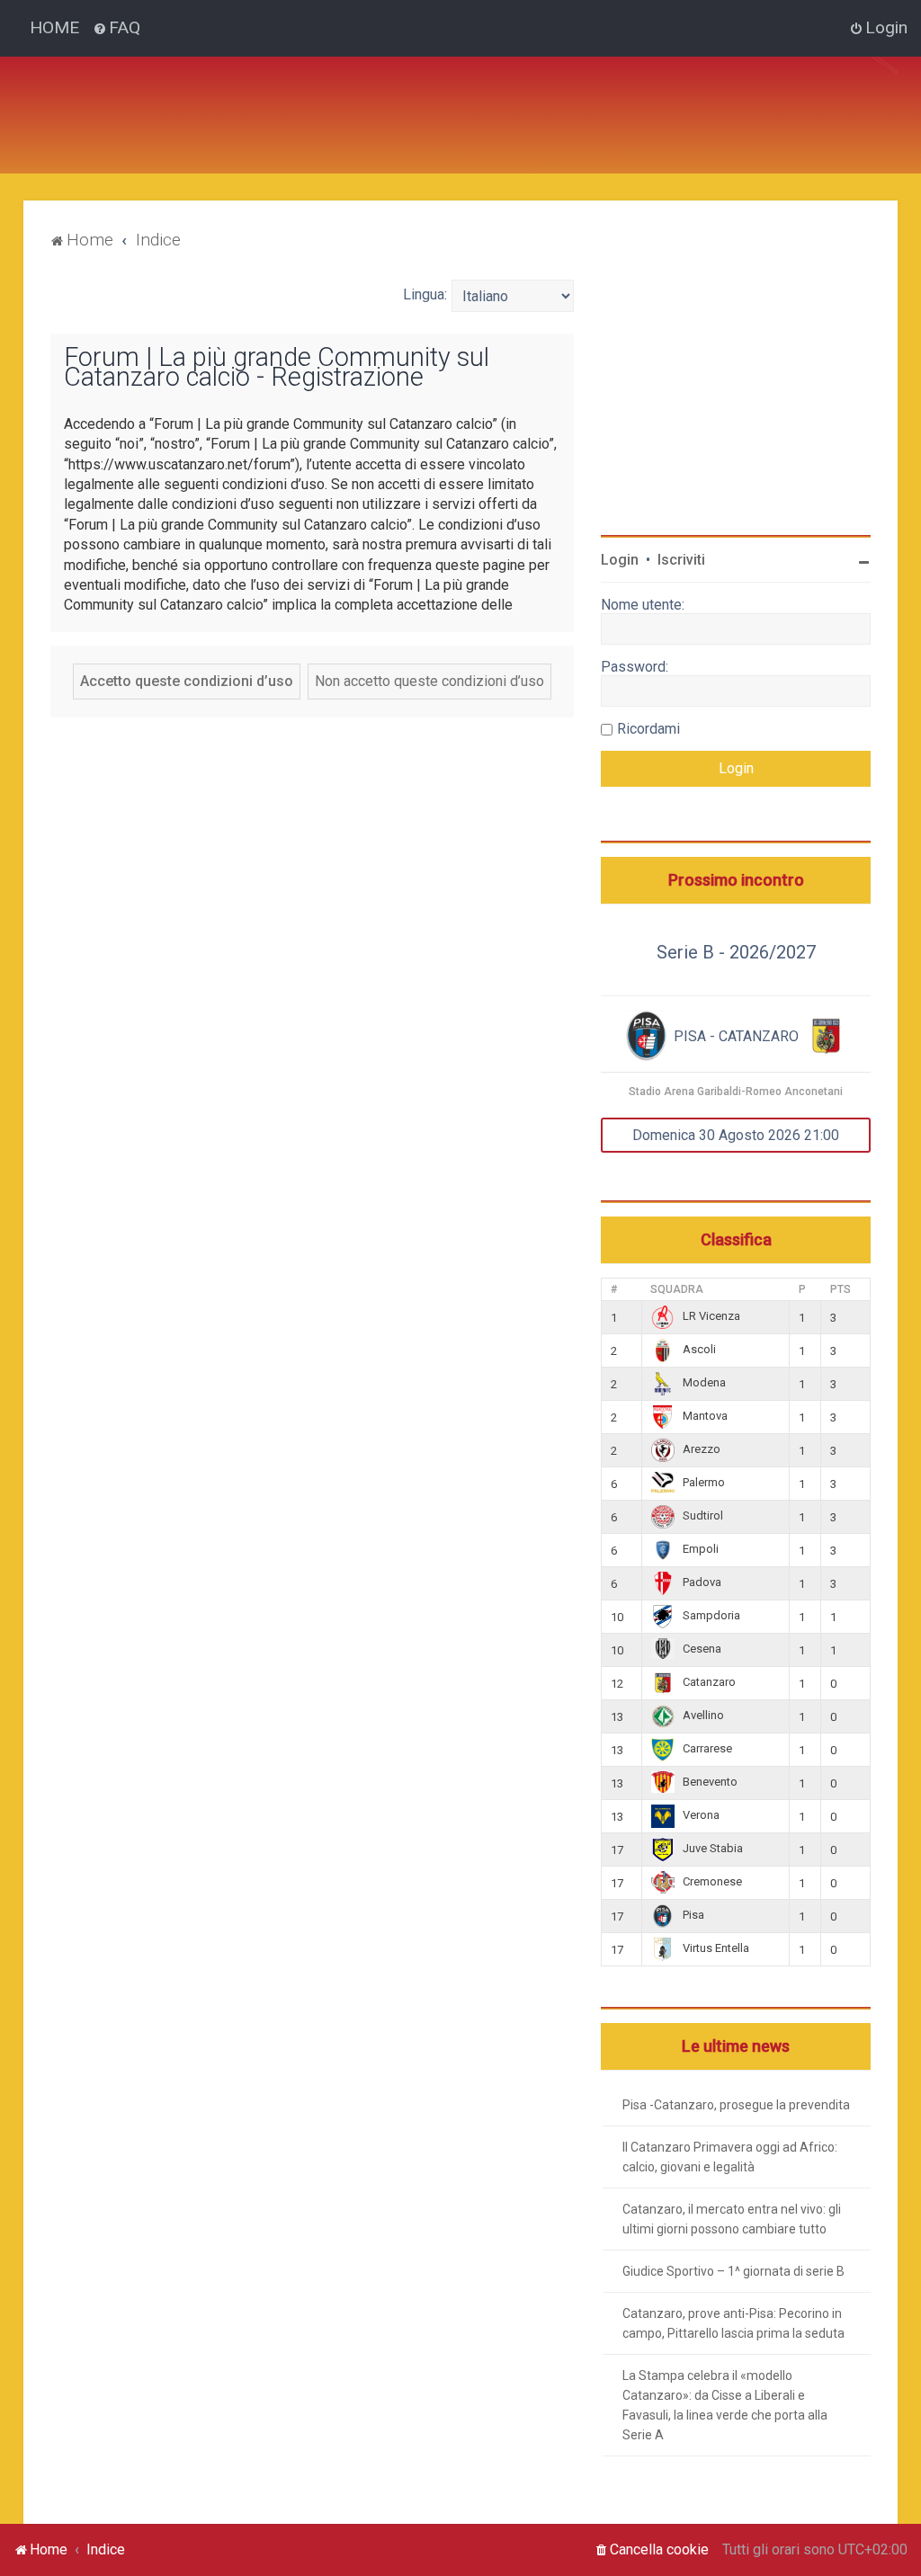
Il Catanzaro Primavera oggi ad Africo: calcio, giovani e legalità (730, 2157)
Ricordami (648, 729)
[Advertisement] (392, 97)
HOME (54, 27)
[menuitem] (116, 28)
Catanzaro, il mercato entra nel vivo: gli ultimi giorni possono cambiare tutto (732, 2219)
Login (620, 560)
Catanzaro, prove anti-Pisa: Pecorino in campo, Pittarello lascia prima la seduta (733, 2323)
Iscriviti (681, 560)
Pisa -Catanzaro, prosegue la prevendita (736, 2105)
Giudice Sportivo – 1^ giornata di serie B (733, 2271)
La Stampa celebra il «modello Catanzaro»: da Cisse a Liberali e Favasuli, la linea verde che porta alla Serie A (725, 2405)
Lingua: (425, 294)
